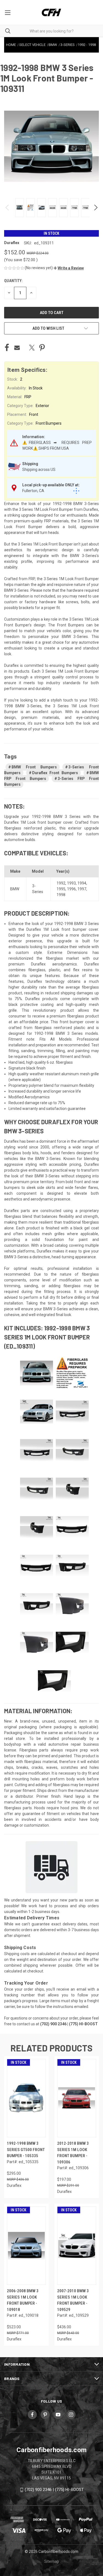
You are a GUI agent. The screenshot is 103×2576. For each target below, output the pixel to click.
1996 (71, 889)
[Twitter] (32, 348)
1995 (61, 889)
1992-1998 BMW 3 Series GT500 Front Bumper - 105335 (26, 2150)
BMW (15, 889)
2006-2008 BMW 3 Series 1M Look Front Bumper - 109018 (23, 2300)
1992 (61, 883)
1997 (82, 889)
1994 (82, 883)
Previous (8, 208)
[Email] (17, 348)
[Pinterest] (42, 348)
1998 (61, 895)
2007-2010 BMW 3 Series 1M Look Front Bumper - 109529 (73, 2300)
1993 (71, 883)
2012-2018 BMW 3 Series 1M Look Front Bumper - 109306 (73, 2153)
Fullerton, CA (33, 491)
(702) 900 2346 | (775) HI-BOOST (54, 2490)
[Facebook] (7, 348)
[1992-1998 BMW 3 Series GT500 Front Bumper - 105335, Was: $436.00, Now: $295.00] (26, 2098)
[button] (69, 268)
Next (95, 208)
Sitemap (52, 2561)
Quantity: (13, 281)
